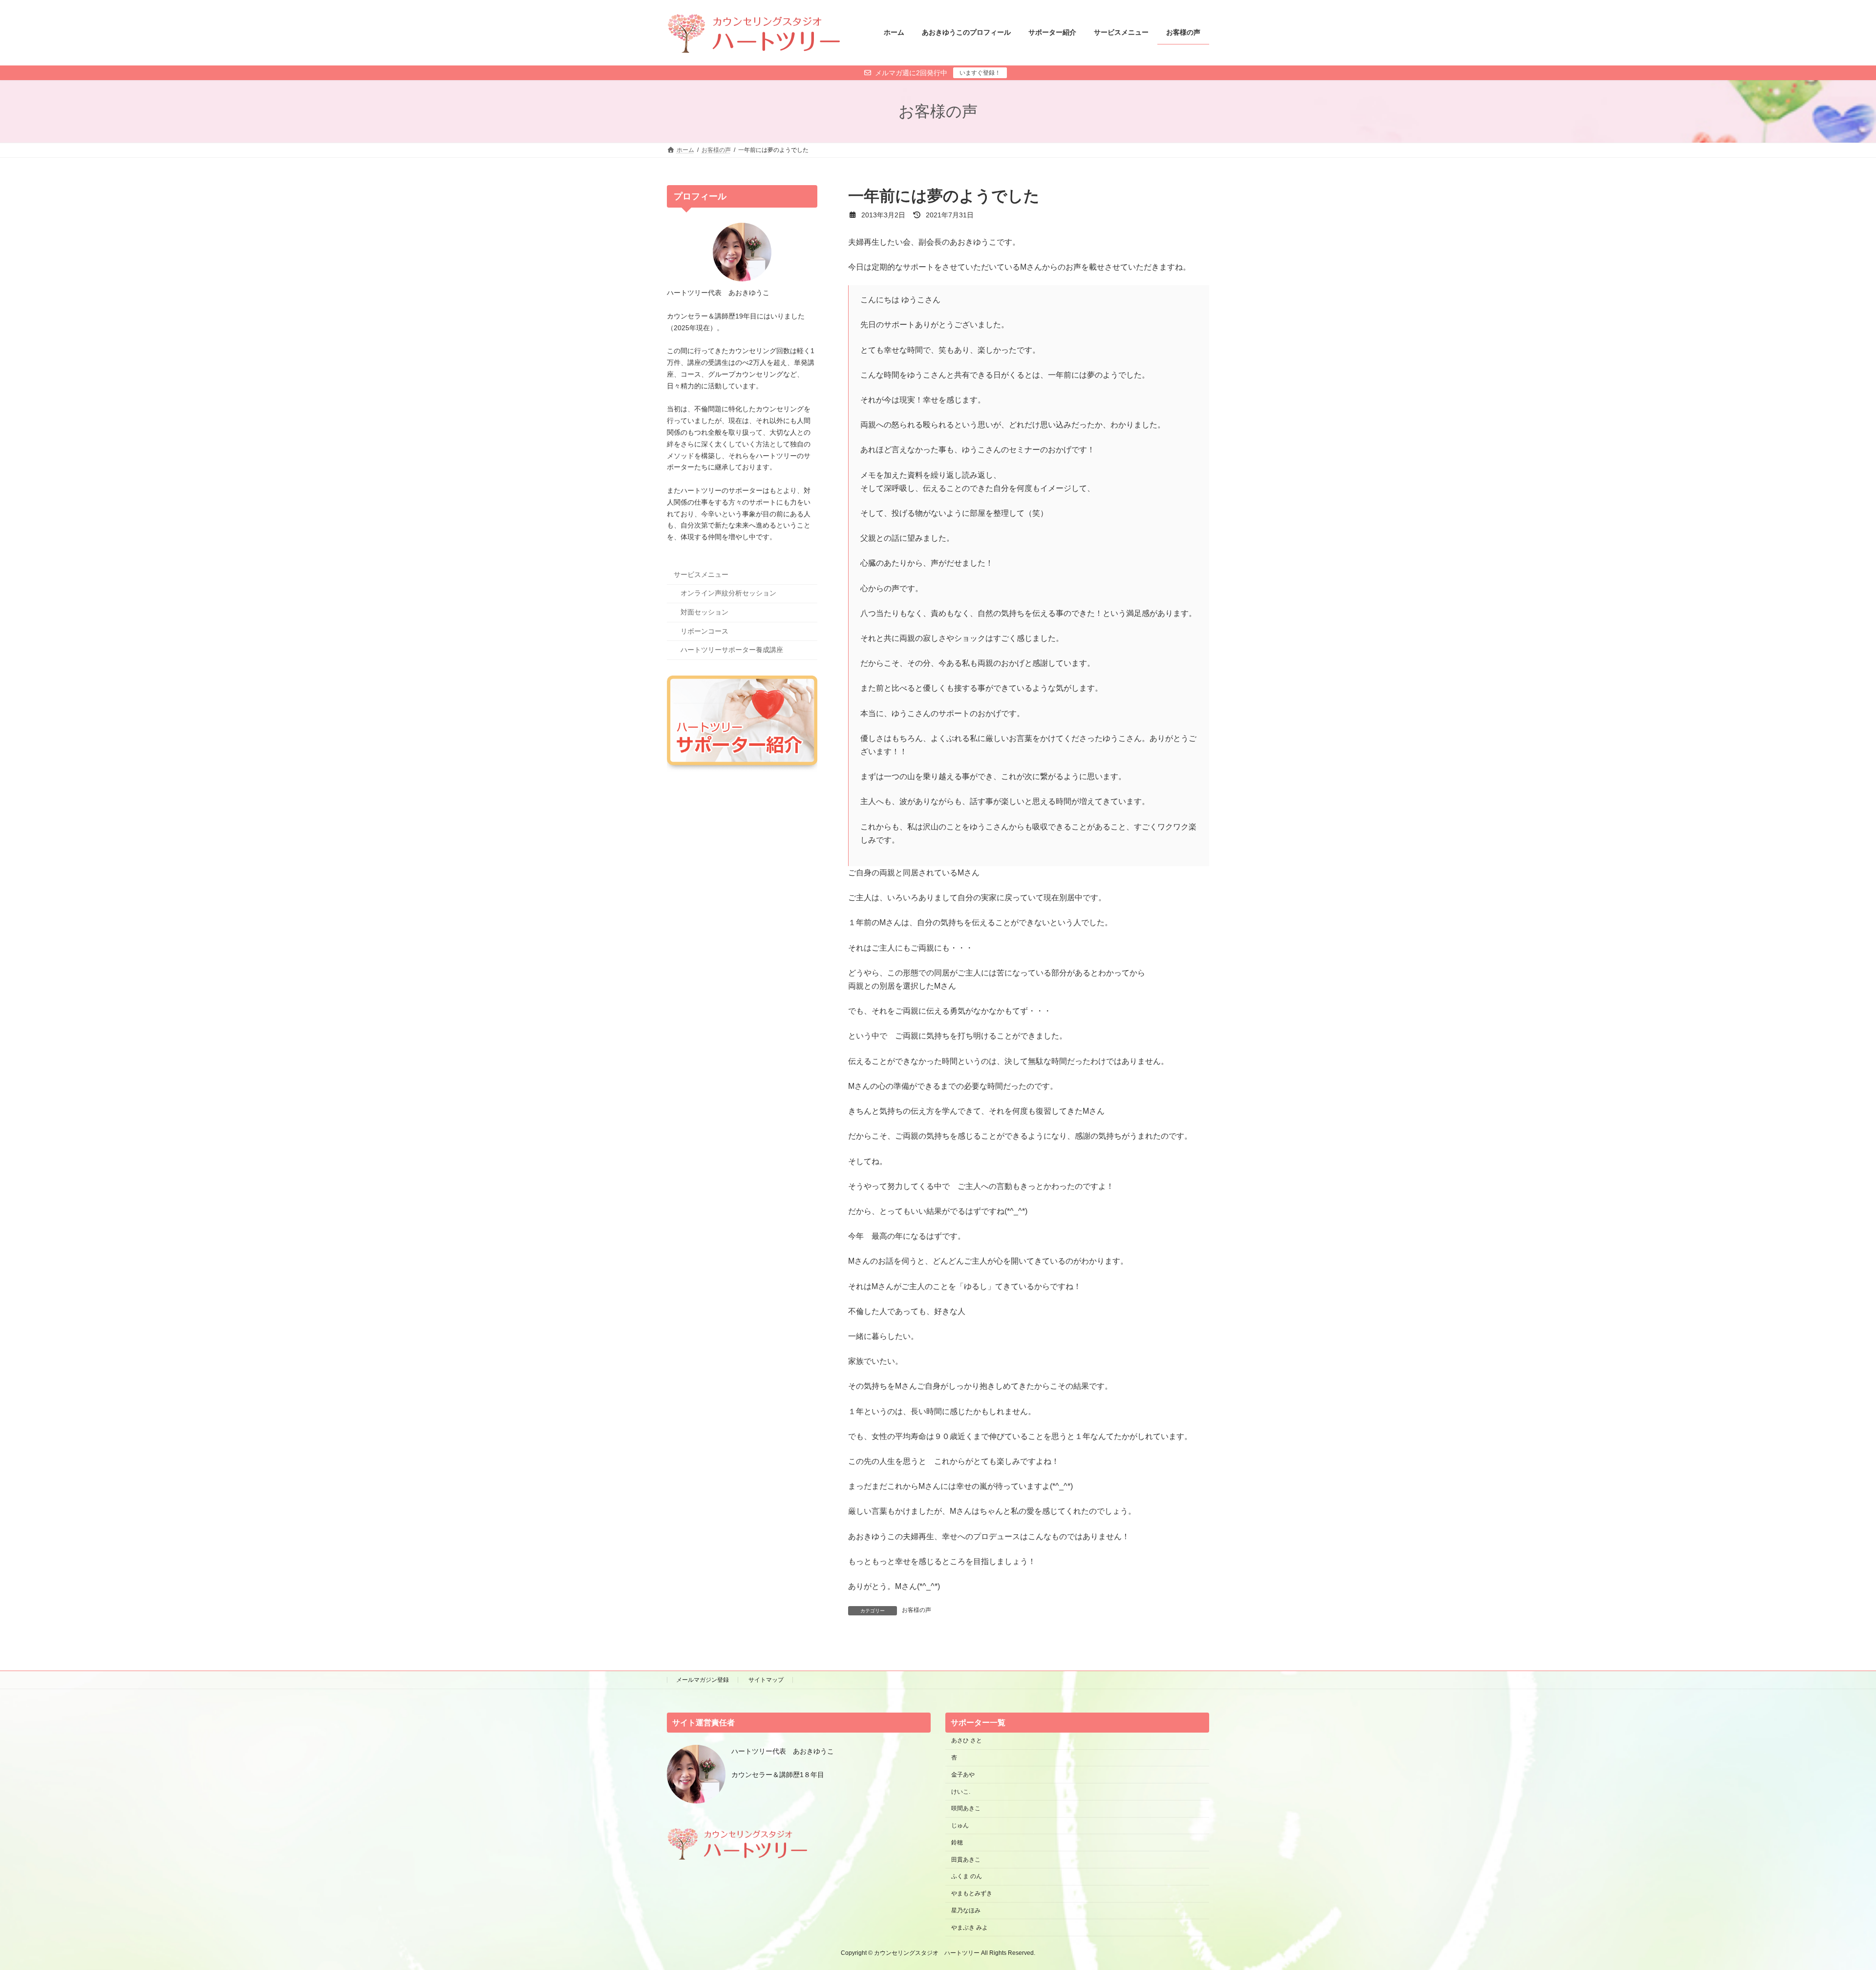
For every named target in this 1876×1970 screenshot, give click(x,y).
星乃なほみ (966, 1910)
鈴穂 (957, 1843)
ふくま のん (967, 1877)
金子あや (963, 1775)
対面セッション (704, 612)
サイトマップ (766, 1680)
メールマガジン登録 (703, 1680)
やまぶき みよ (970, 1928)
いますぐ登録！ (980, 73)
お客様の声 (917, 1610)
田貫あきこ (966, 1860)
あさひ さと (970, 1741)
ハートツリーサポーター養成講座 (732, 650)
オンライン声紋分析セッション (728, 593)
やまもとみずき (972, 1894)
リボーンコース (704, 631)
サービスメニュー (701, 574)
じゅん (960, 1825)
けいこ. (961, 1792)
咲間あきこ (966, 1809)
